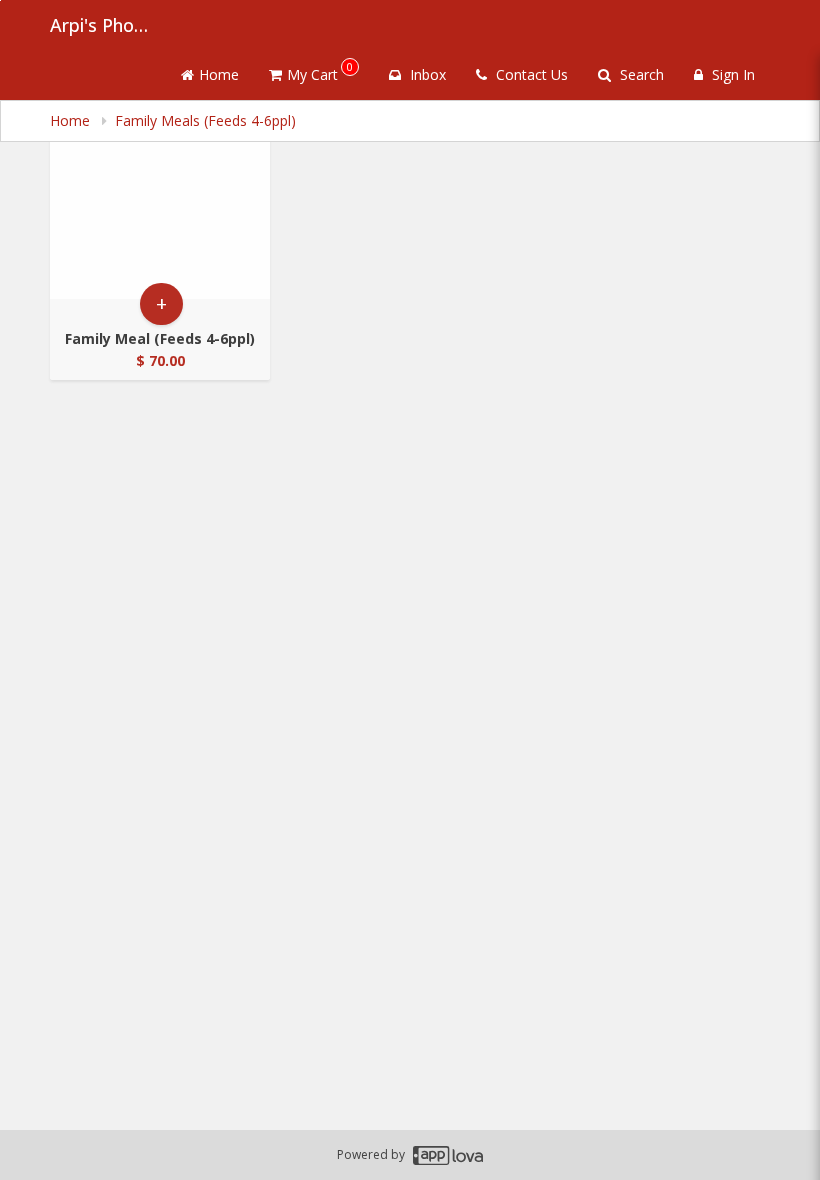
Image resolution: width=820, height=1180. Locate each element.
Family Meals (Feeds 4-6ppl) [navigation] (205, 120)
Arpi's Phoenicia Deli (100, 25)
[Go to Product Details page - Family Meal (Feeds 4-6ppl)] (160, 204)
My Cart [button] (320, 71)
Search (640, 74)
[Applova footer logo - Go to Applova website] (448, 1155)
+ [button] (161, 303)
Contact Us (530, 74)
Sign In (731, 74)
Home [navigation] (72, 120)
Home (219, 74)
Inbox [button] (426, 74)
